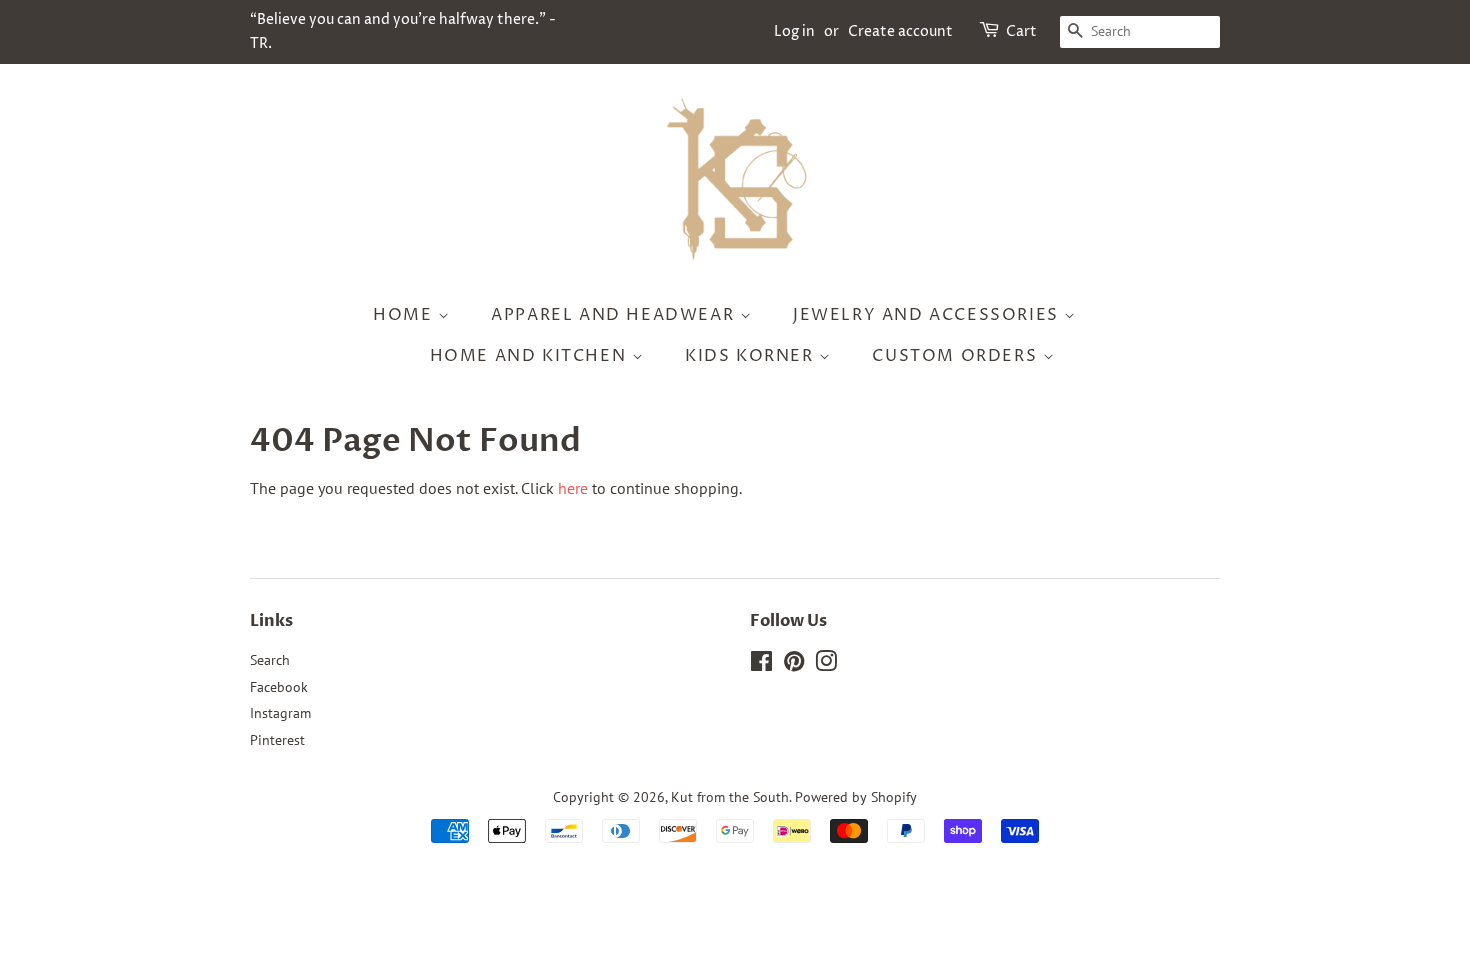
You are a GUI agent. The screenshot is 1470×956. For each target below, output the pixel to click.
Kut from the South (730, 797)
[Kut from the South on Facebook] (761, 665)
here (573, 488)
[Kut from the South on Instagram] (826, 665)
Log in (794, 31)
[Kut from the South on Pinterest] (794, 665)
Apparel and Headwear (615, 315)
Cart (1021, 31)
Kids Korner (752, 356)
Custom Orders (957, 356)
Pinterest (277, 740)
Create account (900, 31)
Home (405, 315)
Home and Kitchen (531, 356)
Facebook (279, 687)
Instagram (280, 713)
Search (270, 660)
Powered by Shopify (856, 797)
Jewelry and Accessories (928, 315)
